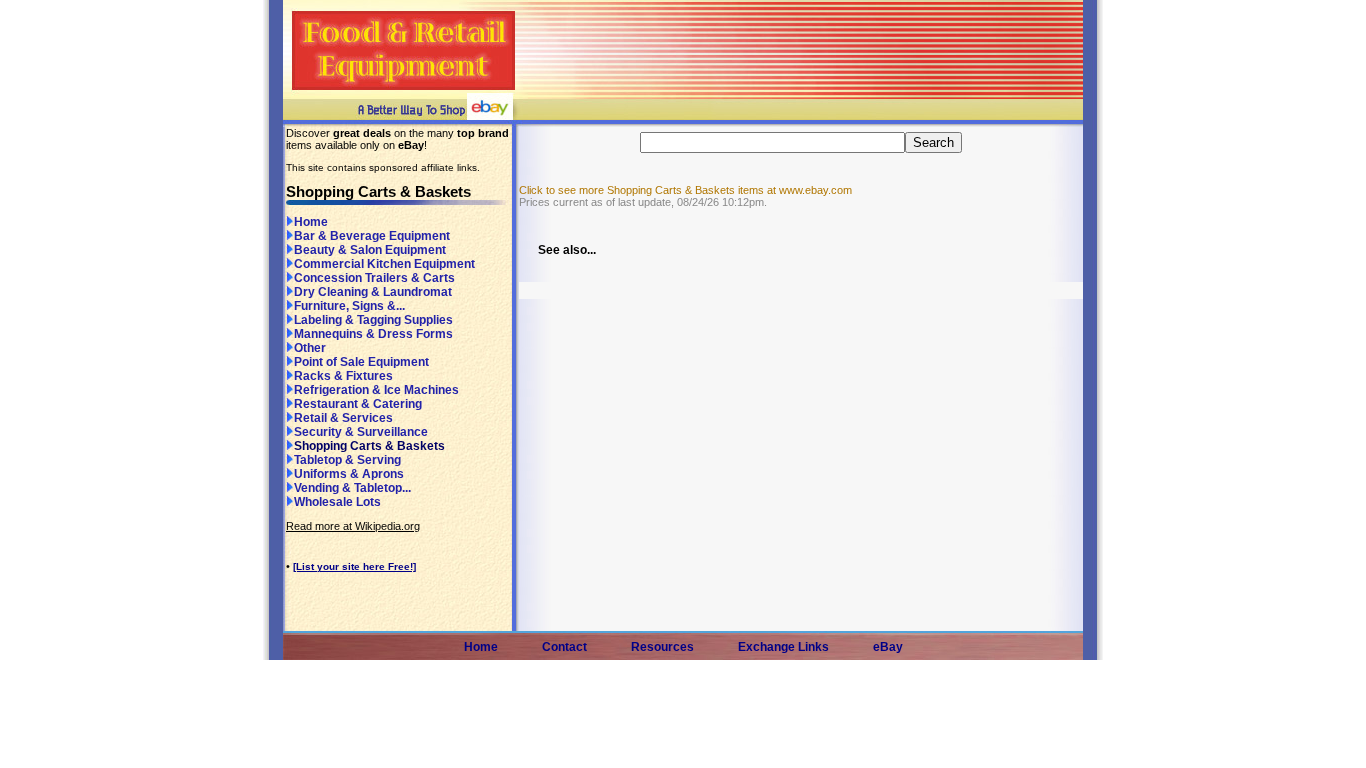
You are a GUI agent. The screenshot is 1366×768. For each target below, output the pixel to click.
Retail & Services (343, 418)
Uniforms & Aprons (349, 474)
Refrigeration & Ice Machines (376, 390)
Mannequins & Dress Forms (373, 334)
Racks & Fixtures (343, 376)
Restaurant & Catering (358, 404)
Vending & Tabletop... (352, 488)
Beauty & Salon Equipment (370, 250)
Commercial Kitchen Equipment (384, 264)
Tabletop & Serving (347, 460)
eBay (888, 647)
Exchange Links (783, 647)
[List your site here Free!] (354, 566)
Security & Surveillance (361, 432)
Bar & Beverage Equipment (372, 236)
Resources (662, 647)
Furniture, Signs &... (349, 306)
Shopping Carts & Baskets (369, 446)
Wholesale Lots (337, 502)
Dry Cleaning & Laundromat (373, 292)
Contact (564, 647)
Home (311, 222)
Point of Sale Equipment (361, 362)
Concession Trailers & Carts (374, 278)
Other (310, 348)
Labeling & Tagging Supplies (373, 320)
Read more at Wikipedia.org (353, 526)
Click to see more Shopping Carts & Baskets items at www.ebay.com (685, 190)
